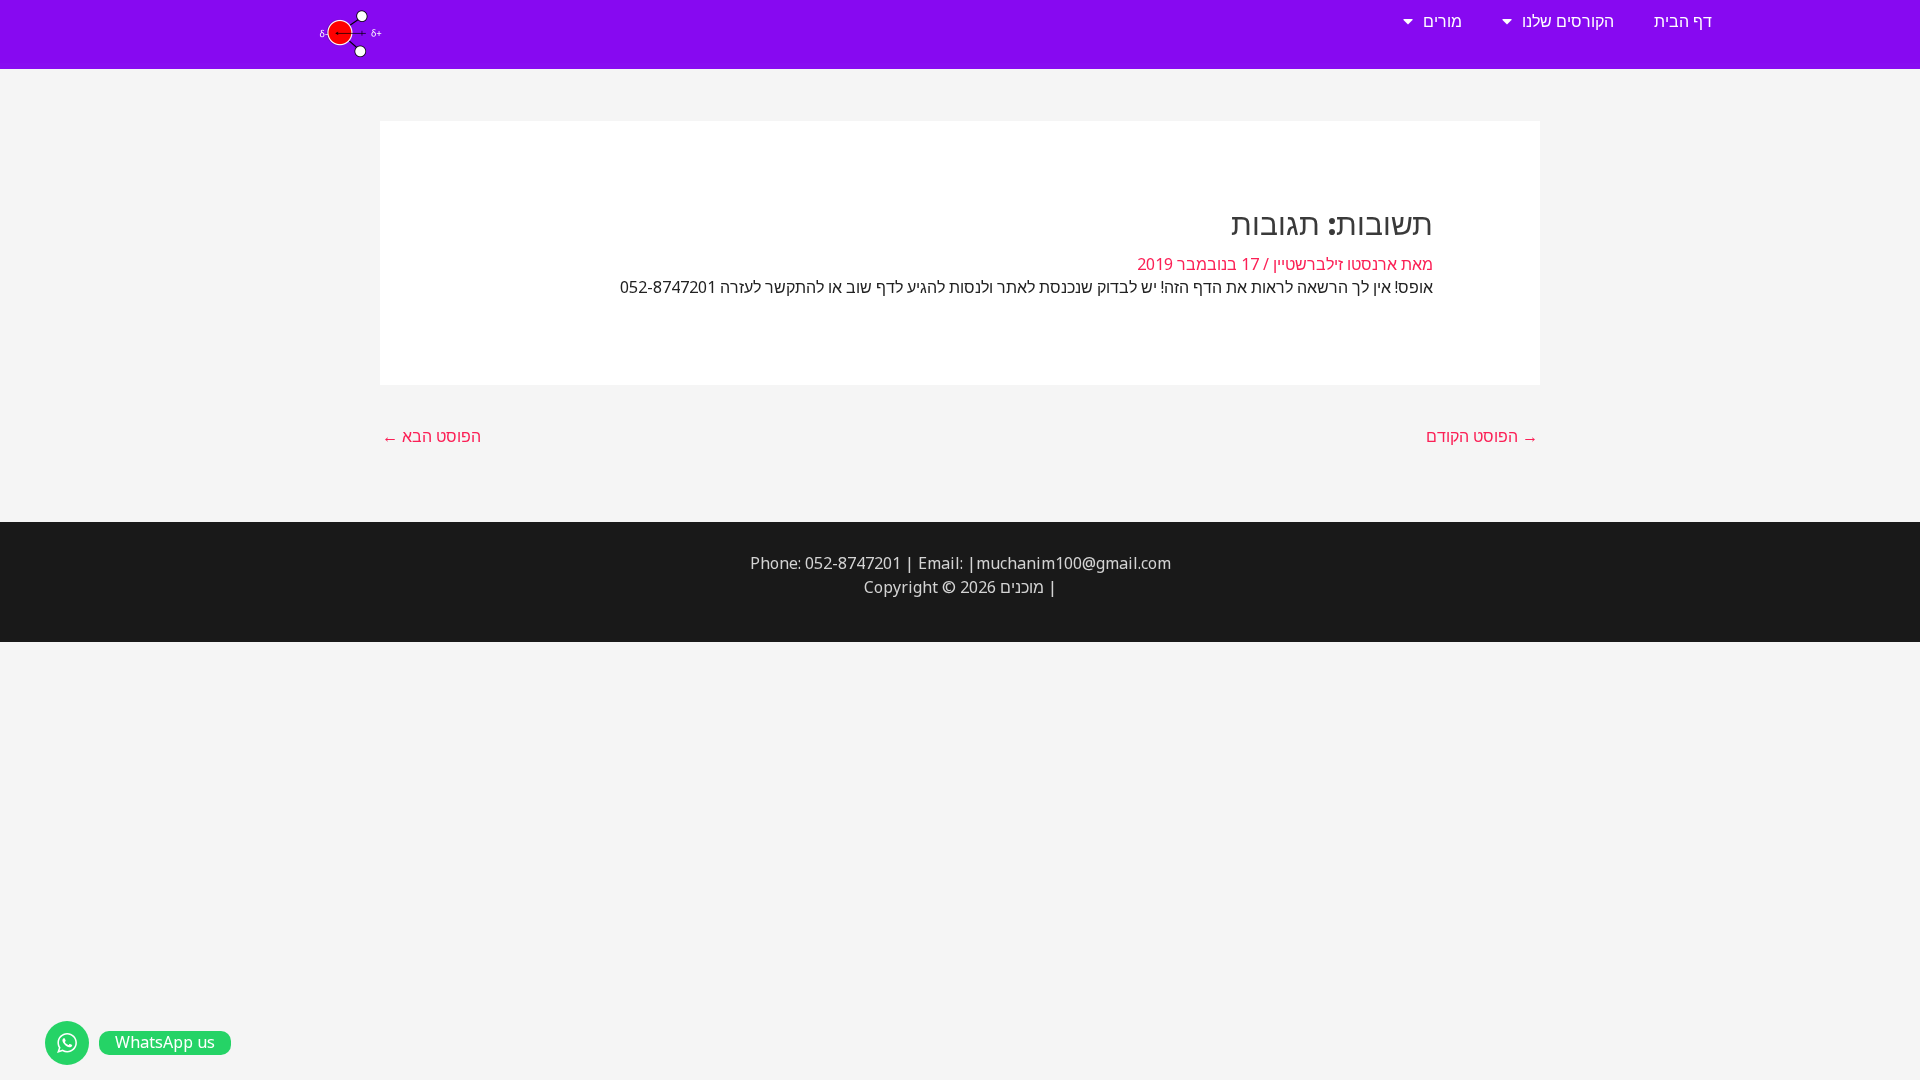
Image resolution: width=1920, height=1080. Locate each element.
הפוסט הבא (431, 436)
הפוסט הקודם (1482, 436)
